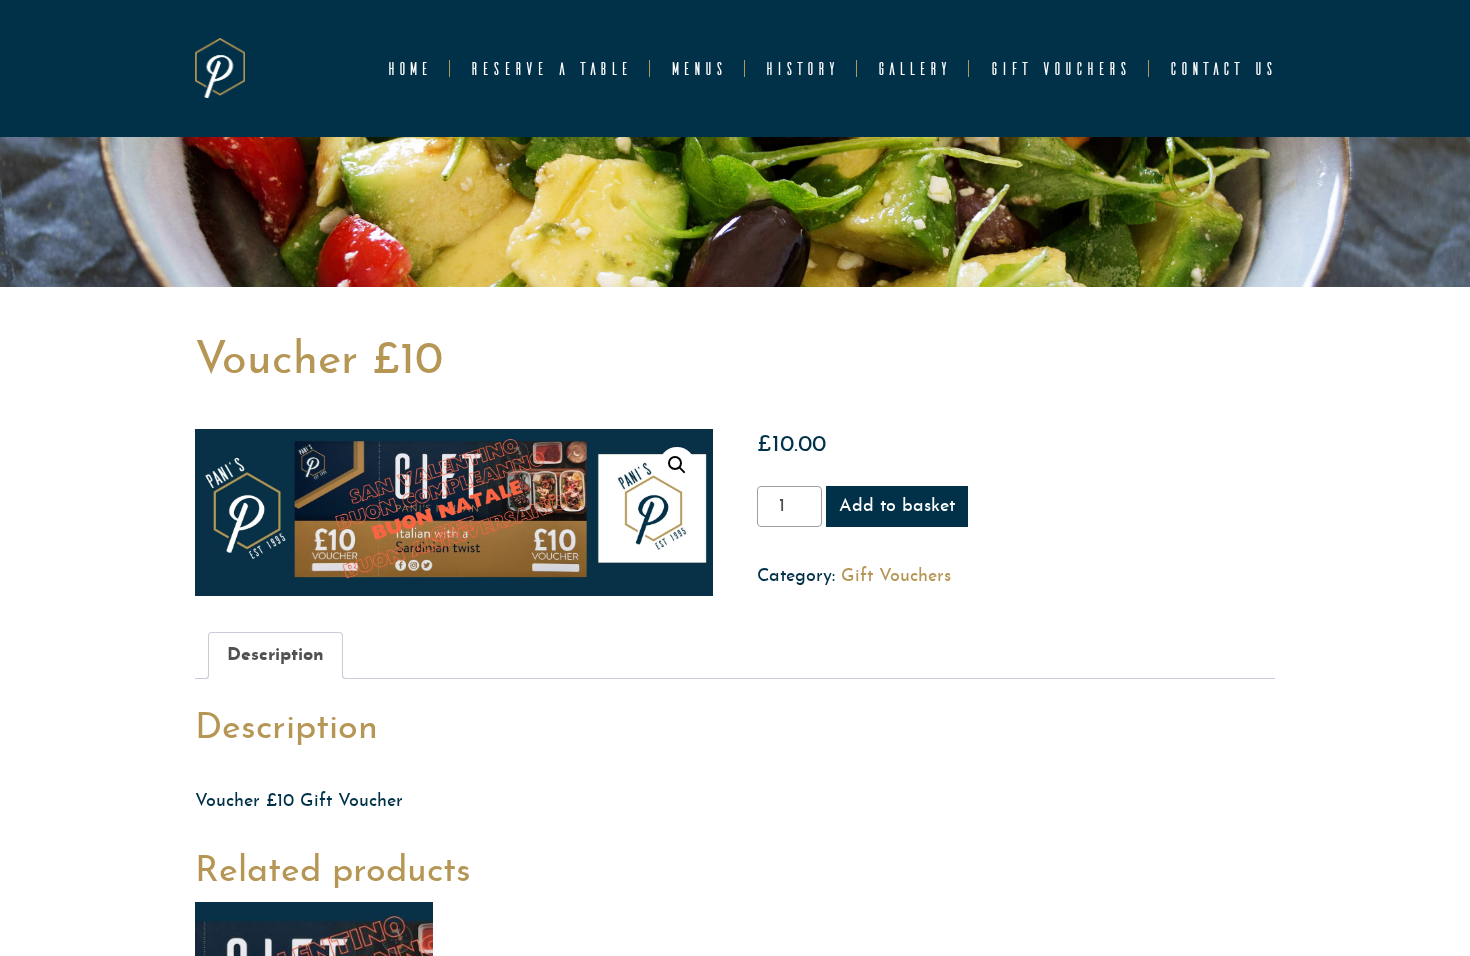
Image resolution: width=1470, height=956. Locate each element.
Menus (697, 68)
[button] (677, 465)
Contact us (1221, 68)
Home (408, 68)
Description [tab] (275, 655)
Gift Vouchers (896, 576)
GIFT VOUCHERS (1059, 68)
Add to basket (897, 506)
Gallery (912, 68)
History (800, 68)
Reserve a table (549, 68)
